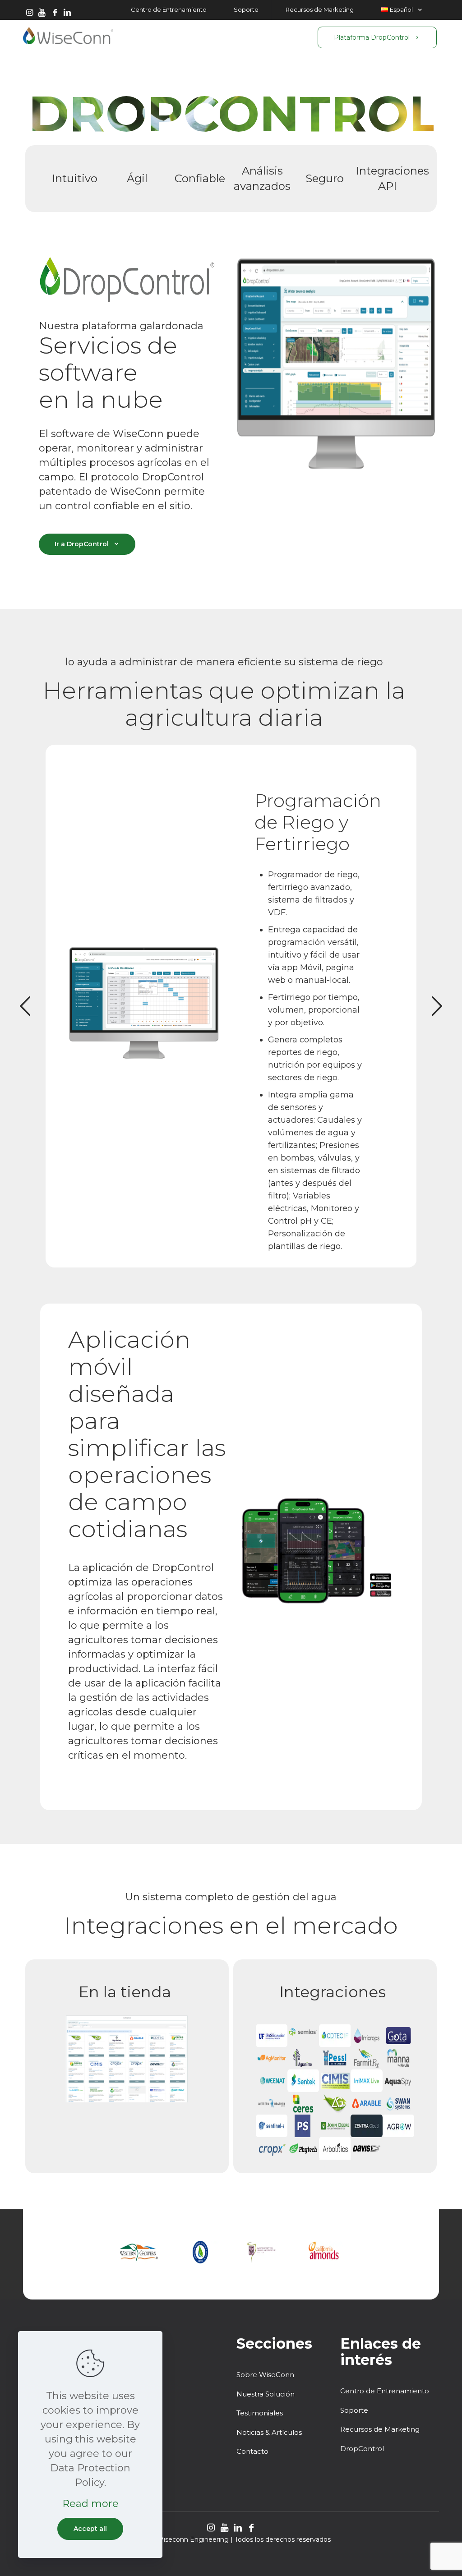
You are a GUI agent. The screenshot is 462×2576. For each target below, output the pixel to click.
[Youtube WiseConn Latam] (42, 13)
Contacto (252, 2451)
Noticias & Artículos (269, 2432)
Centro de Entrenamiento (385, 2391)
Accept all (90, 2529)
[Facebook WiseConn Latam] (55, 13)
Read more (90, 2504)
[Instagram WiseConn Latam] (29, 13)
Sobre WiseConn (265, 2375)
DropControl (362, 2449)
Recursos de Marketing (380, 2429)
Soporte (354, 2410)
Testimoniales (260, 2413)
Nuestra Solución (266, 2394)
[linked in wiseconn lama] (67, 13)
